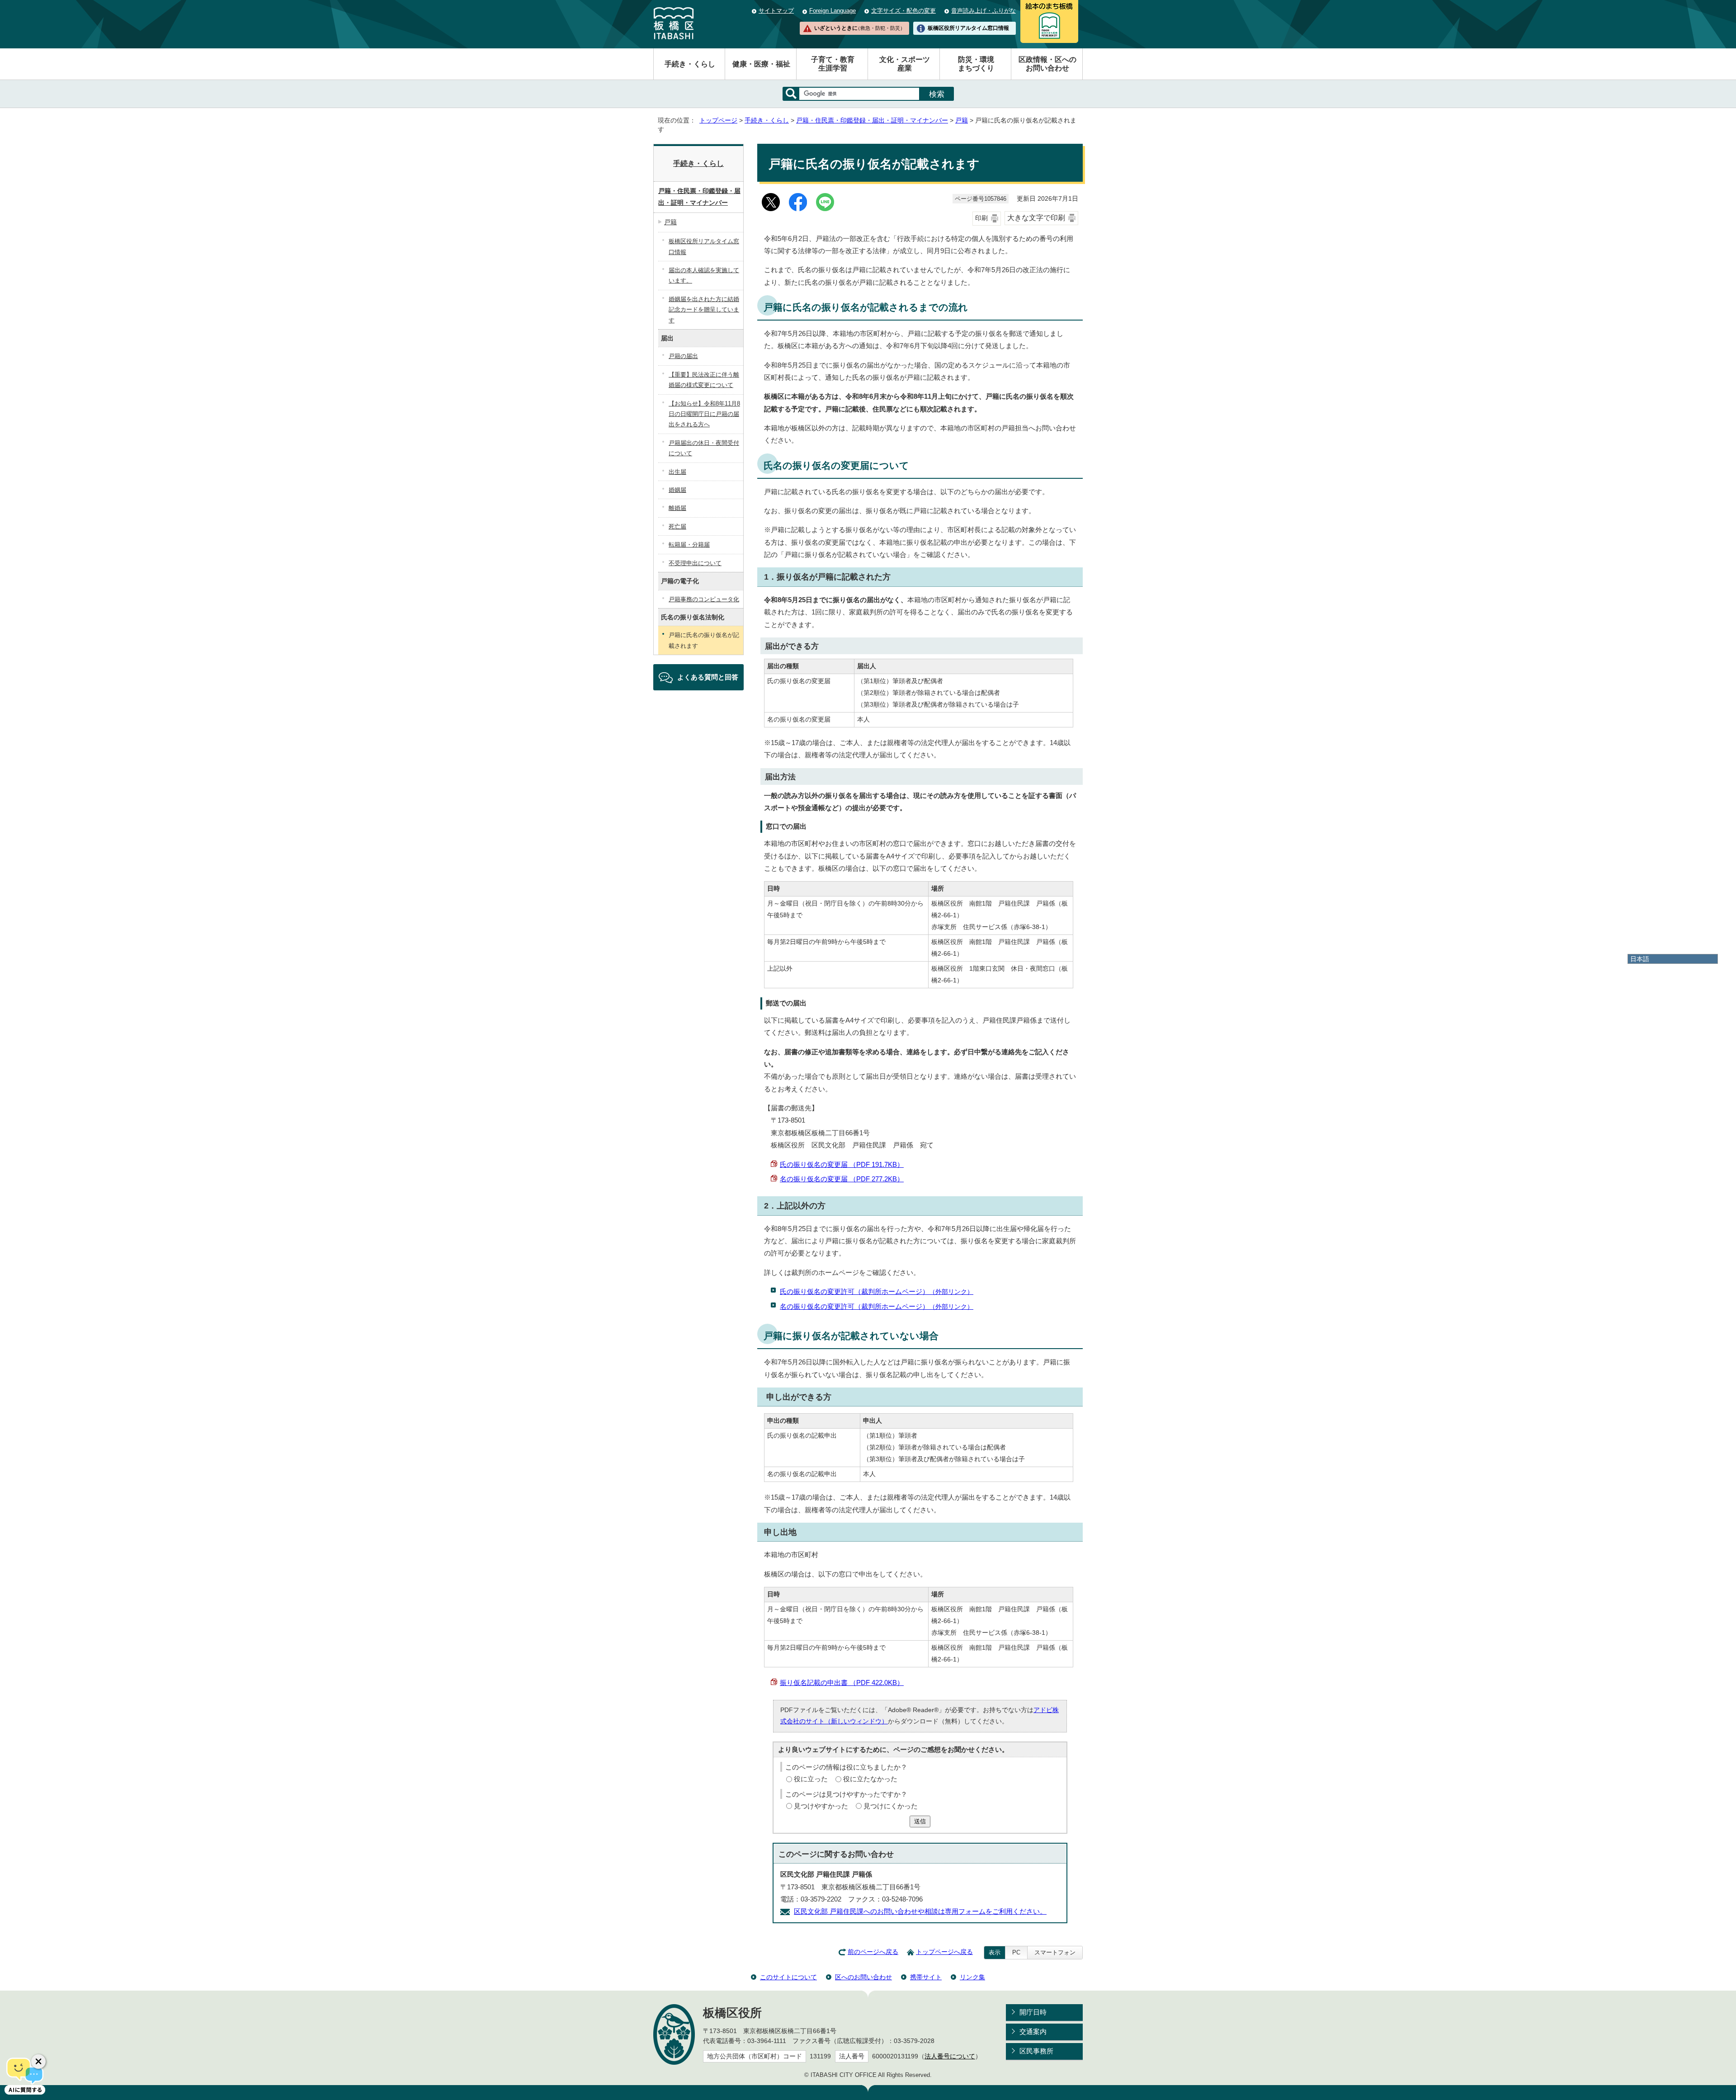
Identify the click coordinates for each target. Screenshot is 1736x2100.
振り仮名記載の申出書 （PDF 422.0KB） (842, 1682)
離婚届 (677, 508)
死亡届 (677, 526)
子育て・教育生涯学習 (833, 64)
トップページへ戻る (944, 1952)
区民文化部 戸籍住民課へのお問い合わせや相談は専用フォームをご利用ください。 (920, 1911)
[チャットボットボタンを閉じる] (38, 2062)
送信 (920, 1821)
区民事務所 (1036, 2051)
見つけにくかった (891, 1806)
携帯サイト (926, 1977)
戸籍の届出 (683, 356)
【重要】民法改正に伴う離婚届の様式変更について (704, 380)
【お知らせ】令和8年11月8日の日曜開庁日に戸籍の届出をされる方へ (704, 414)
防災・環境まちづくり (976, 64)
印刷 (981, 218)
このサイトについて (788, 1977)
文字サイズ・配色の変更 (903, 11)
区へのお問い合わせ (863, 1977)
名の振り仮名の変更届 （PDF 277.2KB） (842, 1179)
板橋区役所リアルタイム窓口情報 (968, 28)
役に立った (811, 1779)
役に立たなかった (870, 1779)
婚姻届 (677, 490)
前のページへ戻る (873, 1952)
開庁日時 (1033, 2012)
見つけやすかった (821, 1806)
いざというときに (859, 28)
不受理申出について (695, 563)
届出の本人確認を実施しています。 (704, 275)
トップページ (718, 120)
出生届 (677, 472)
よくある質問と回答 (708, 677)
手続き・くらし (690, 64)
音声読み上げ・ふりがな (984, 11)
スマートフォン (1055, 1952)
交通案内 (1033, 2032)
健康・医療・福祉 (761, 64)
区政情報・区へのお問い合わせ (1047, 64)
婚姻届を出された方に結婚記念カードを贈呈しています (704, 310)
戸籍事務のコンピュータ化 (704, 599)
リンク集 (972, 1977)
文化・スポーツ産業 (905, 64)
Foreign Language (833, 11)
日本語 (1640, 959)
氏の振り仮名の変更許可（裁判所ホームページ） (877, 1291)
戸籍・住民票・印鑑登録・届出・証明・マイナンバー (872, 120)
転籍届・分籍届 (689, 545)
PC (1016, 1952)
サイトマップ (776, 11)
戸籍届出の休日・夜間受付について (704, 448)
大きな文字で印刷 (1036, 218)
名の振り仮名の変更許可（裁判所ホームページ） (877, 1306)
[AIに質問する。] (25, 2075)
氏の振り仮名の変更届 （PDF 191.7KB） (842, 1164)
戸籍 (962, 120)
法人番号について (950, 2056)
